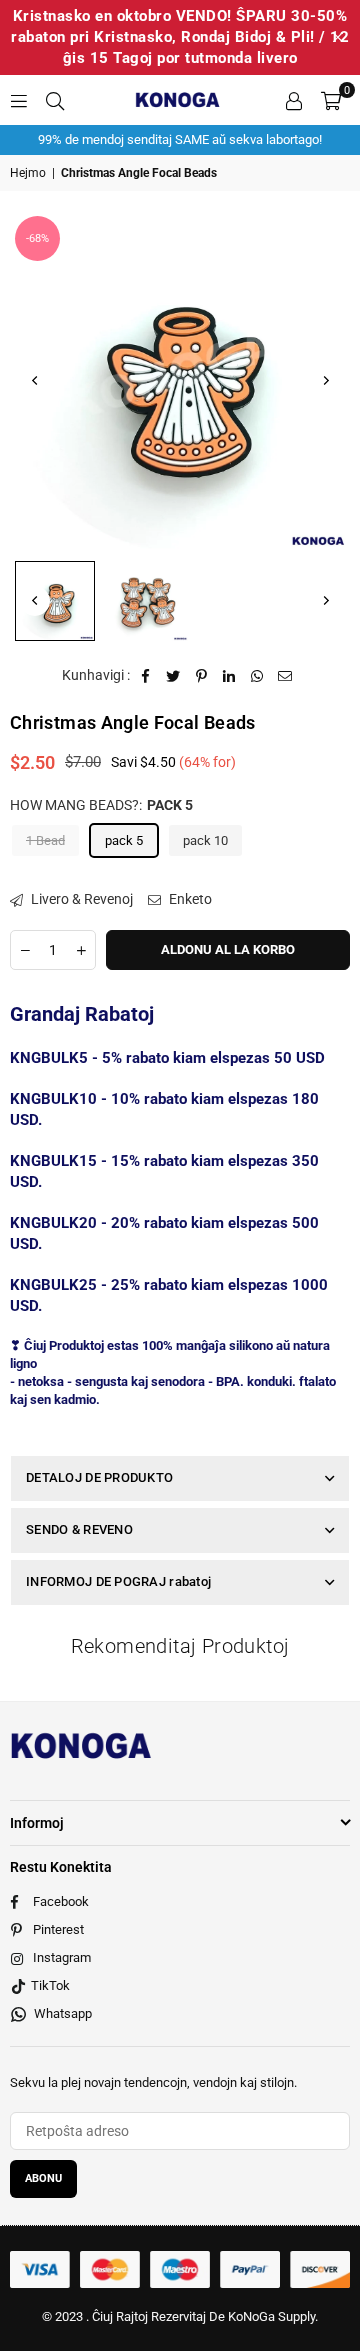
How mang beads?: (101, 805)
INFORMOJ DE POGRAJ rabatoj (118, 1581)
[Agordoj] (294, 100)
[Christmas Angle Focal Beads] (55, 601)
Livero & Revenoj (80, 899)
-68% (37, 238)
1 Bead (45, 840)
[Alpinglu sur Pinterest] (201, 676)
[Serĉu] (55, 100)
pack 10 (205, 840)
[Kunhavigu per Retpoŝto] (285, 676)
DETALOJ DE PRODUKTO (99, 1477)
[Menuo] (19, 100)
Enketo (189, 899)
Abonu (43, 2178)
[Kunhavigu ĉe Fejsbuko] (145, 676)
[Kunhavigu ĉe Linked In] (229, 676)
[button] (331, 100)
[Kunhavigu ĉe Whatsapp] (257, 676)
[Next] (325, 381)
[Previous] (35, 381)
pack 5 (124, 840)
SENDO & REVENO (79, 1529)
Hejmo (28, 173)
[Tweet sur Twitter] (173, 676)
